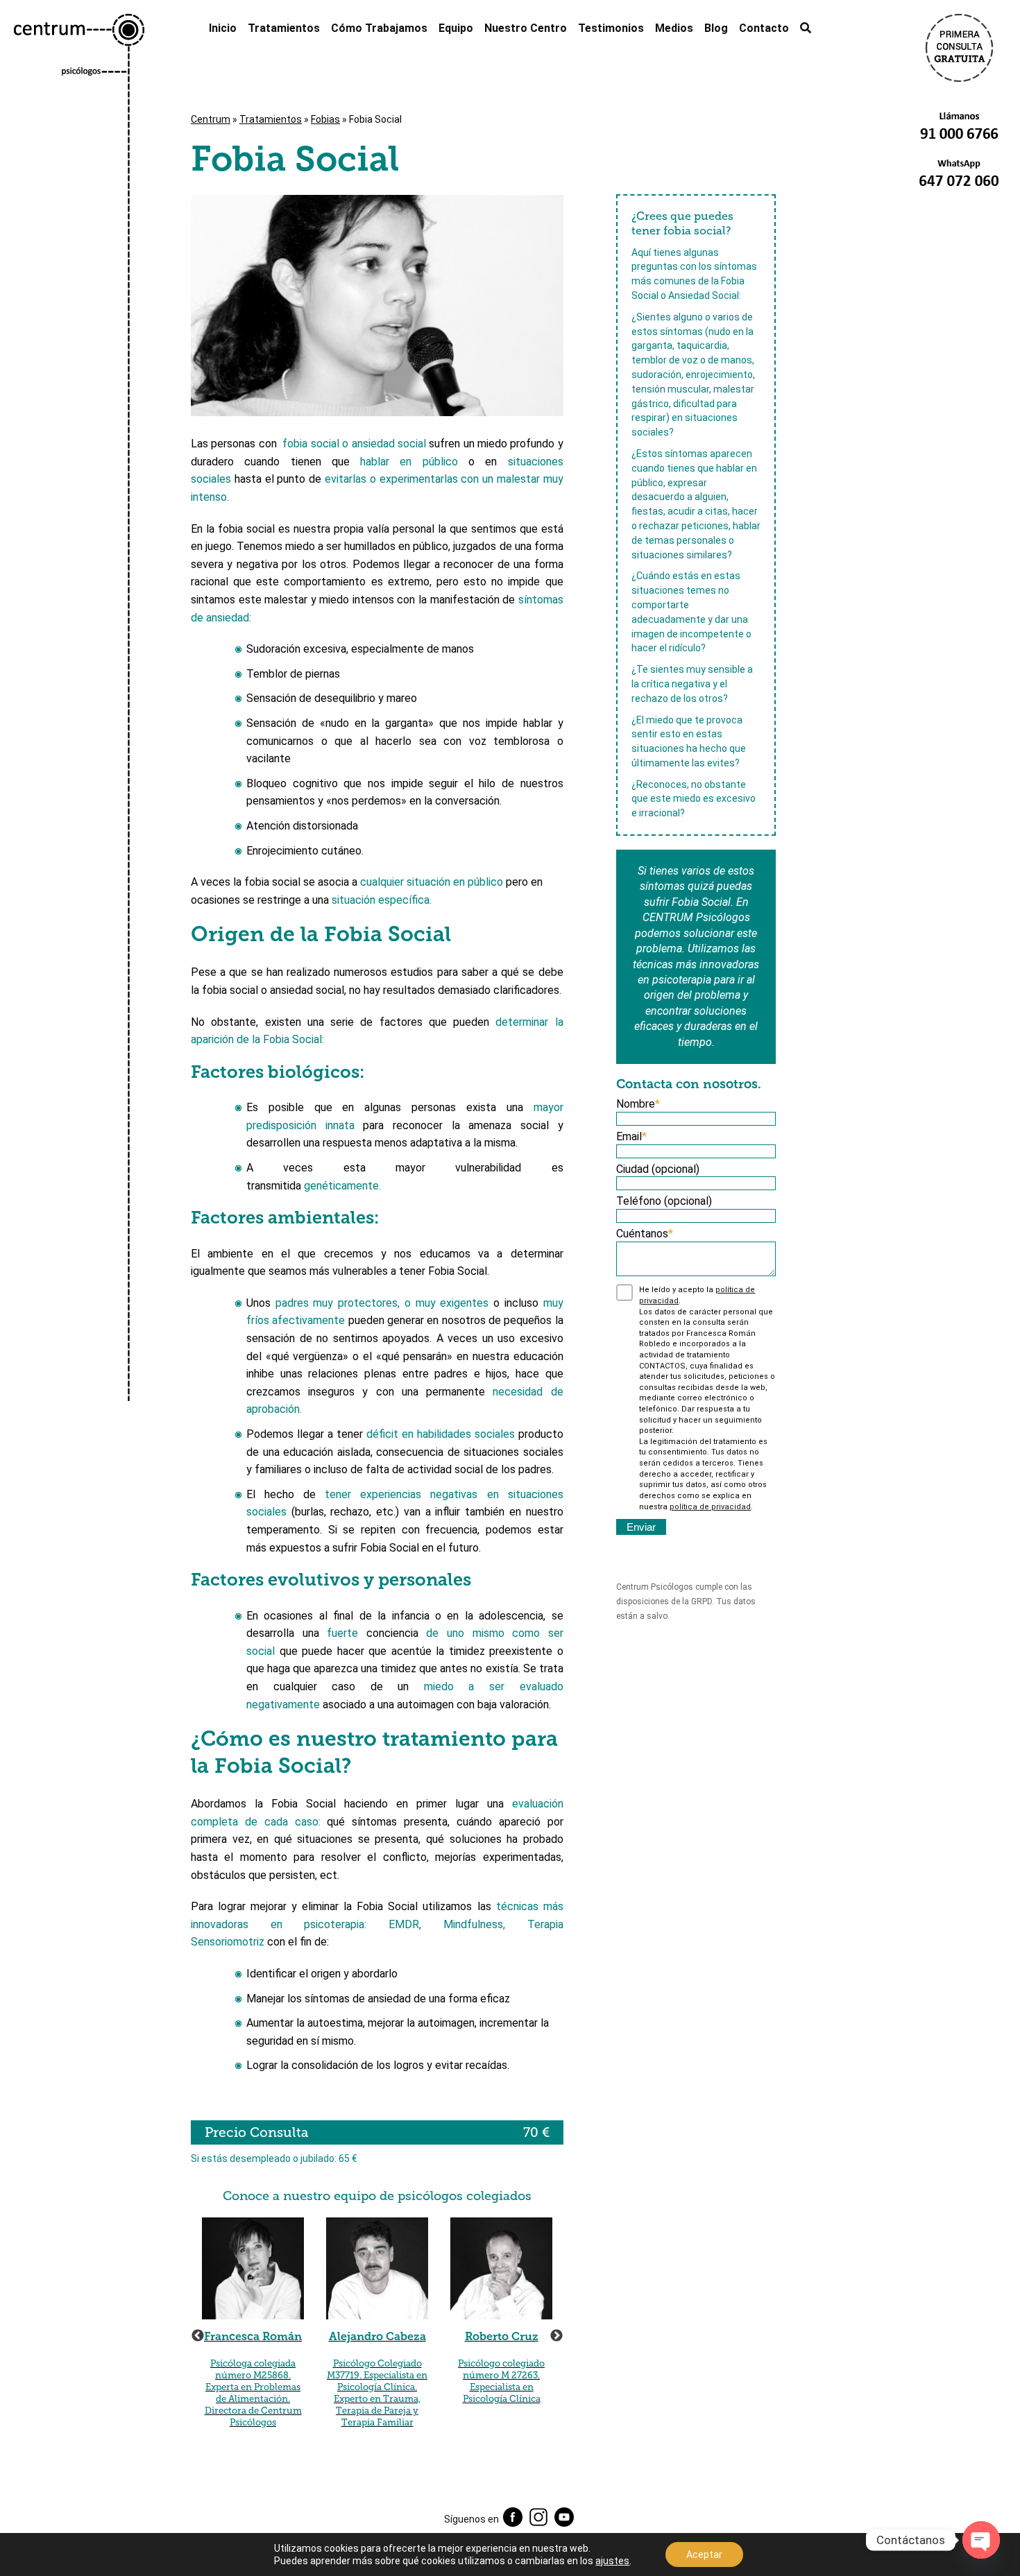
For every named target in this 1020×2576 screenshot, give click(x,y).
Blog (716, 28)
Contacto (764, 28)
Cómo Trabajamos (379, 28)
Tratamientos (284, 28)
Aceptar (704, 2554)
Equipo (456, 28)
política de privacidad (710, 1507)
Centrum (211, 119)
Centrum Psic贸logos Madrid (79, 1295)
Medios (674, 28)
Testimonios (611, 28)
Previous (198, 2336)
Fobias (325, 119)
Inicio (223, 28)
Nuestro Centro (526, 28)
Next (556, 2336)
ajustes (612, 2561)
